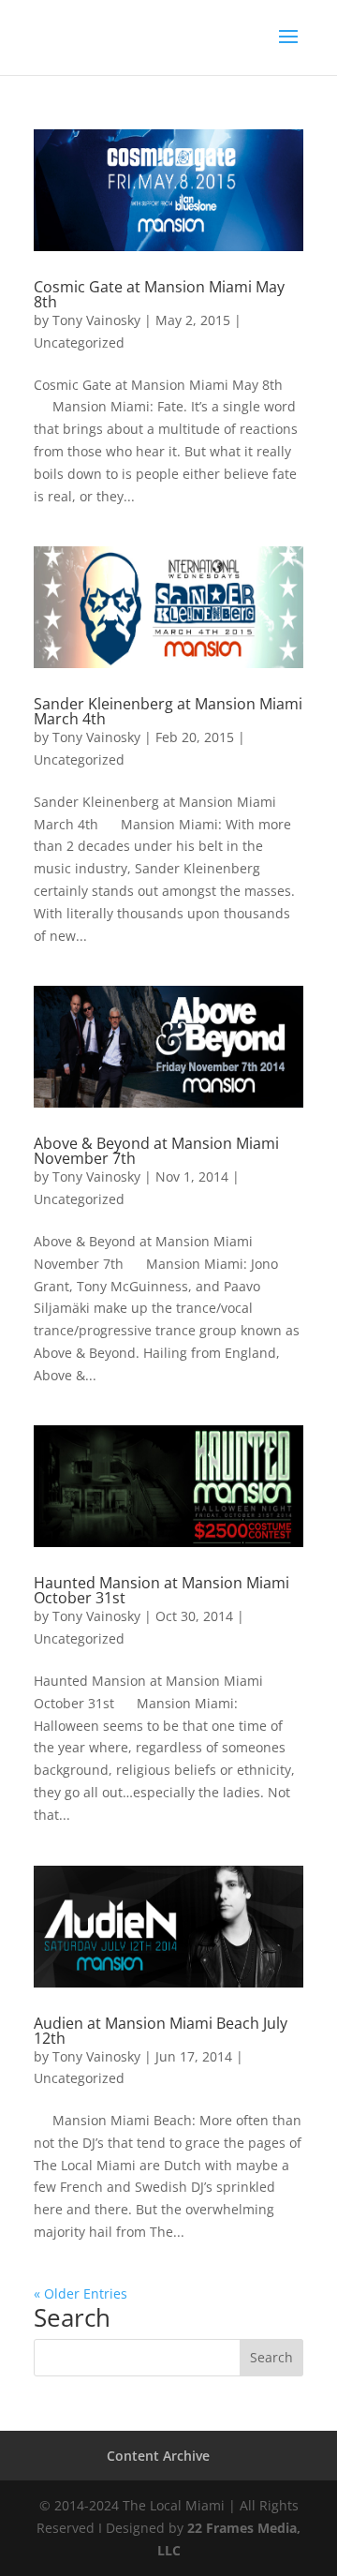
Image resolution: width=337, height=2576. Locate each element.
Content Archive (158, 2456)
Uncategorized (79, 342)
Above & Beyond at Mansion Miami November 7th (156, 1151)
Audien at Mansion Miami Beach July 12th (161, 2031)
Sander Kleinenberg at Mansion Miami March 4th (168, 711)
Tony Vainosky (96, 320)
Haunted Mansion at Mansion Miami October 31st (161, 1590)
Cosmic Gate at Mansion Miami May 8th (159, 294)
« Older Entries (81, 2293)
